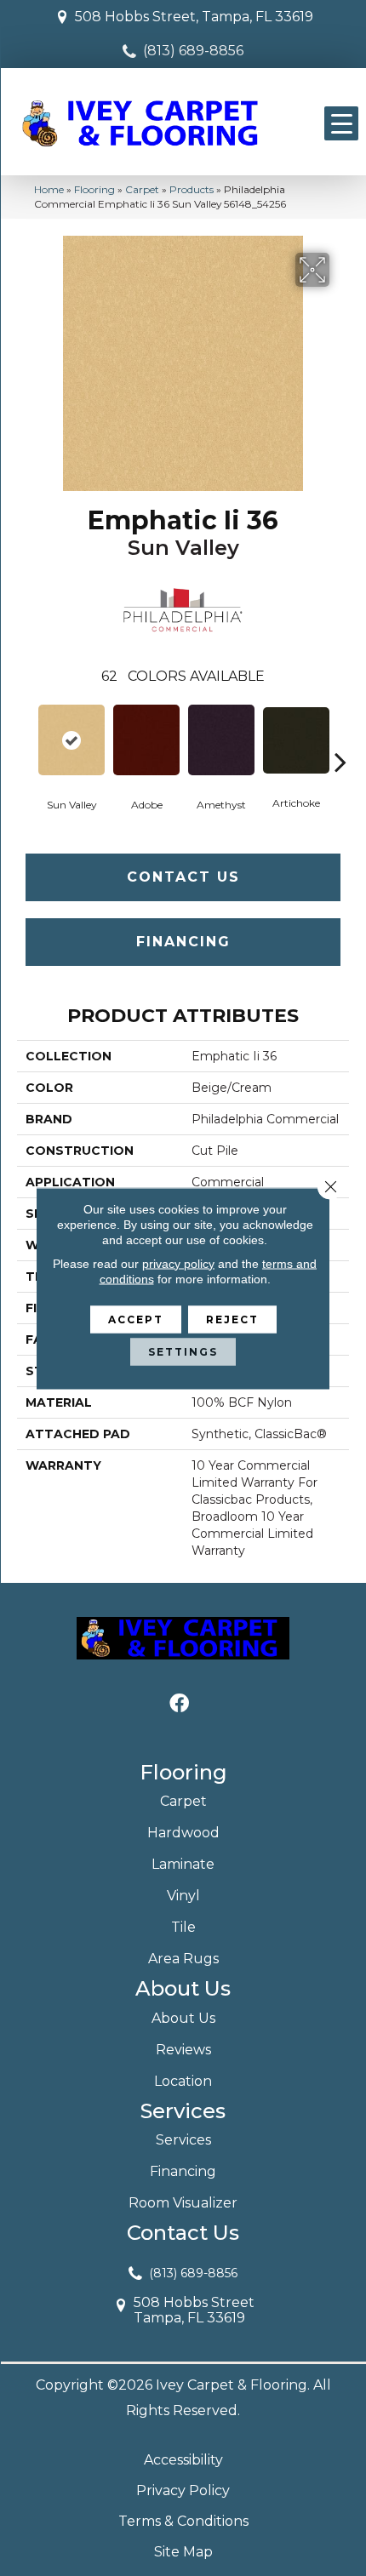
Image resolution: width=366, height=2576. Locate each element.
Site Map (183, 2552)
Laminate (183, 1864)
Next (340, 736)
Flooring (94, 189)
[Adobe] (146, 740)
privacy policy (178, 1263)
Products (192, 189)
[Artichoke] (296, 740)
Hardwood (183, 1833)
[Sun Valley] (71, 740)
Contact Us (183, 877)
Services (183, 2140)
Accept (136, 1319)
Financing (183, 942)
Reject (232, 1319)
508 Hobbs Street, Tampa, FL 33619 (194, 17)
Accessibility (183, 2460)
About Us (183, 2018)
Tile (183, 1927)
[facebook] (179, 1704)
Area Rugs (183, 1959)
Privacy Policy (183, 2490)
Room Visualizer (183, 2203)
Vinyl (183, 1896)
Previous (26, 736)
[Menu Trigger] (341, 123)
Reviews (183, 2050)
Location (183, 2081)
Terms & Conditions (183, 2521)
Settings (183, 1351)
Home (49, 189)
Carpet (142, 189)
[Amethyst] (221, 740)
